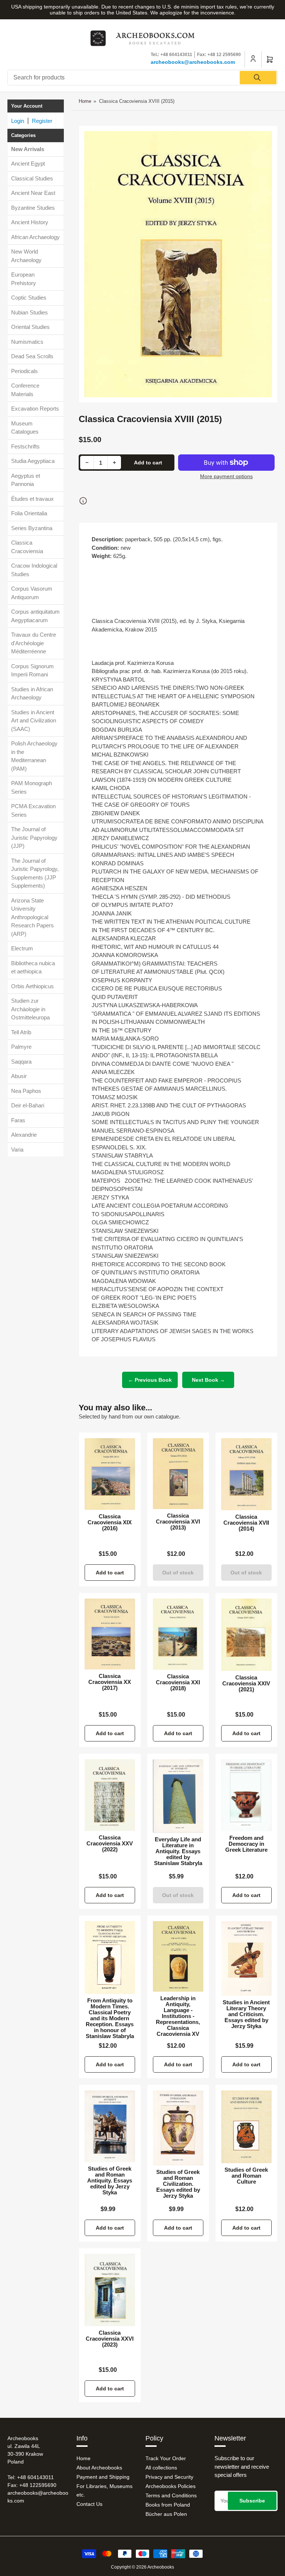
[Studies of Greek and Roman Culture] (246, 2127)
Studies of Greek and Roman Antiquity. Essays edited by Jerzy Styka (110, 2181)
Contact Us (89, 2504)
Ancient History (30, 222)
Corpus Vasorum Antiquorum (32, 593)
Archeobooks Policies (171, 2486)
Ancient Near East (33, 193)
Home (85, 101)
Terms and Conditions (171, 2495)
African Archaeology (35, 237)
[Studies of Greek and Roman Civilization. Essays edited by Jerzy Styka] (178, 2128)
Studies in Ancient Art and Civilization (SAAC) (34, 721)
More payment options (226, 476)
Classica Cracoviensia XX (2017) (110, 1682)
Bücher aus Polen (166, 2514)
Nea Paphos (26, 1091)
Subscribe (252, 2501)
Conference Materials (25, 390)
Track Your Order (166, 2458)
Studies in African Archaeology (32, 693)
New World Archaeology (26, 256)
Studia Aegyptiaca (33, 461)
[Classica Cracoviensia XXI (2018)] (178, 1634)
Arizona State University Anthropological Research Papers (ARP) (32, 917)
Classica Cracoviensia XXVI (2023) (110, 2339)
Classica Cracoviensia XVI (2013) (178, 1522)
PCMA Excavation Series (33, 810)
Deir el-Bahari (28, 1105)
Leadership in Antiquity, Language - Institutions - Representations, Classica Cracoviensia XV (178, 2016)
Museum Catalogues (25, 428)
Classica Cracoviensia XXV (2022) (110, 1844)
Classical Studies (32, 178)
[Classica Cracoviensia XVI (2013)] (178, 1474)
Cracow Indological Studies (34, 570)
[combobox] (142, 78)
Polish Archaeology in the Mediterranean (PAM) (34, 756)
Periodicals (24, 371)
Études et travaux (32, 499)
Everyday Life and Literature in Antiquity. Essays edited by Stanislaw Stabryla (178, 1851)
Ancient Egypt (28, 164)
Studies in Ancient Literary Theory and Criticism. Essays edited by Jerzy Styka (246, 2014)
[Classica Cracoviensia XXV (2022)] (110, 1795)
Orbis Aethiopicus (32, 986)
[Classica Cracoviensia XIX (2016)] (110, 1474)
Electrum (22, 948)
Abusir (19, 1076)
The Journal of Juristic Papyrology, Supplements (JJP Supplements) (35, 873)
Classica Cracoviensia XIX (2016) (110, 1522)
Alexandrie (24, 1135)
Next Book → (208, 1380)
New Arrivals (28, 149)
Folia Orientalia (29, 513)
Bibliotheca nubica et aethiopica (33, 967)
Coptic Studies (29, 298)
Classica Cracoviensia (27, 547)
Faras (18, 1120)
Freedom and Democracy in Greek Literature (246, 1844)
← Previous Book (150, 1380)
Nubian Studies (30, 312)
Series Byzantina (32, 528)
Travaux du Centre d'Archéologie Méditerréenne (34, 643)
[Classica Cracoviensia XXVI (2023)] (110, 2290)
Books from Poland (168, 2505)
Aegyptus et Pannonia (26, 480)
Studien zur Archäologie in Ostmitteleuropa (30, 1009)
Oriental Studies (30, 327)
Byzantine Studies (33, 208)
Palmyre (21, 1047)
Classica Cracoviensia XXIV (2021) (246, 1684)
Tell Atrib (21, 1032)
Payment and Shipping (103, 2477)
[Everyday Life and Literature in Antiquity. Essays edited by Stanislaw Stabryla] (178, 1796)
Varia (17, 1150)
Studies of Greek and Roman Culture (246, 2176)
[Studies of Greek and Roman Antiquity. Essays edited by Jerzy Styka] (110, 2126)
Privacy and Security (169, 2477)
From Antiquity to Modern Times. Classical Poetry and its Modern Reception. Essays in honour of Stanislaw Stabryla (110, 2018)
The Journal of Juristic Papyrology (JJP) (34, 838)
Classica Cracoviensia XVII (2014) (246, 1523)
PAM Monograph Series (32, 787)
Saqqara (21, 1062)
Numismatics (27, 342)
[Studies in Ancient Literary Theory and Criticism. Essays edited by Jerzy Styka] (246, 1958)
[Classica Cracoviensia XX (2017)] (110, 1634)
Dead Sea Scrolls (32, 356)
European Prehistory (24, 279)
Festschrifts (25, 446)
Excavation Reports (35, 409)
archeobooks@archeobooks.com (193, 62)
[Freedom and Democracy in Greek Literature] (246, 1795)
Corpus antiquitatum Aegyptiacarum (35, 616)
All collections (161, 2468)
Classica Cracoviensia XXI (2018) (178, 1682)
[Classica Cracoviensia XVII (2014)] (246, 1474)
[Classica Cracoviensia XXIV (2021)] (246, 1635)
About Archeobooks (99, 2468)
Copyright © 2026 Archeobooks (142, 2567)
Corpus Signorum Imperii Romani (32, 670)
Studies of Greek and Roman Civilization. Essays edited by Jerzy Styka (178, 2184)
